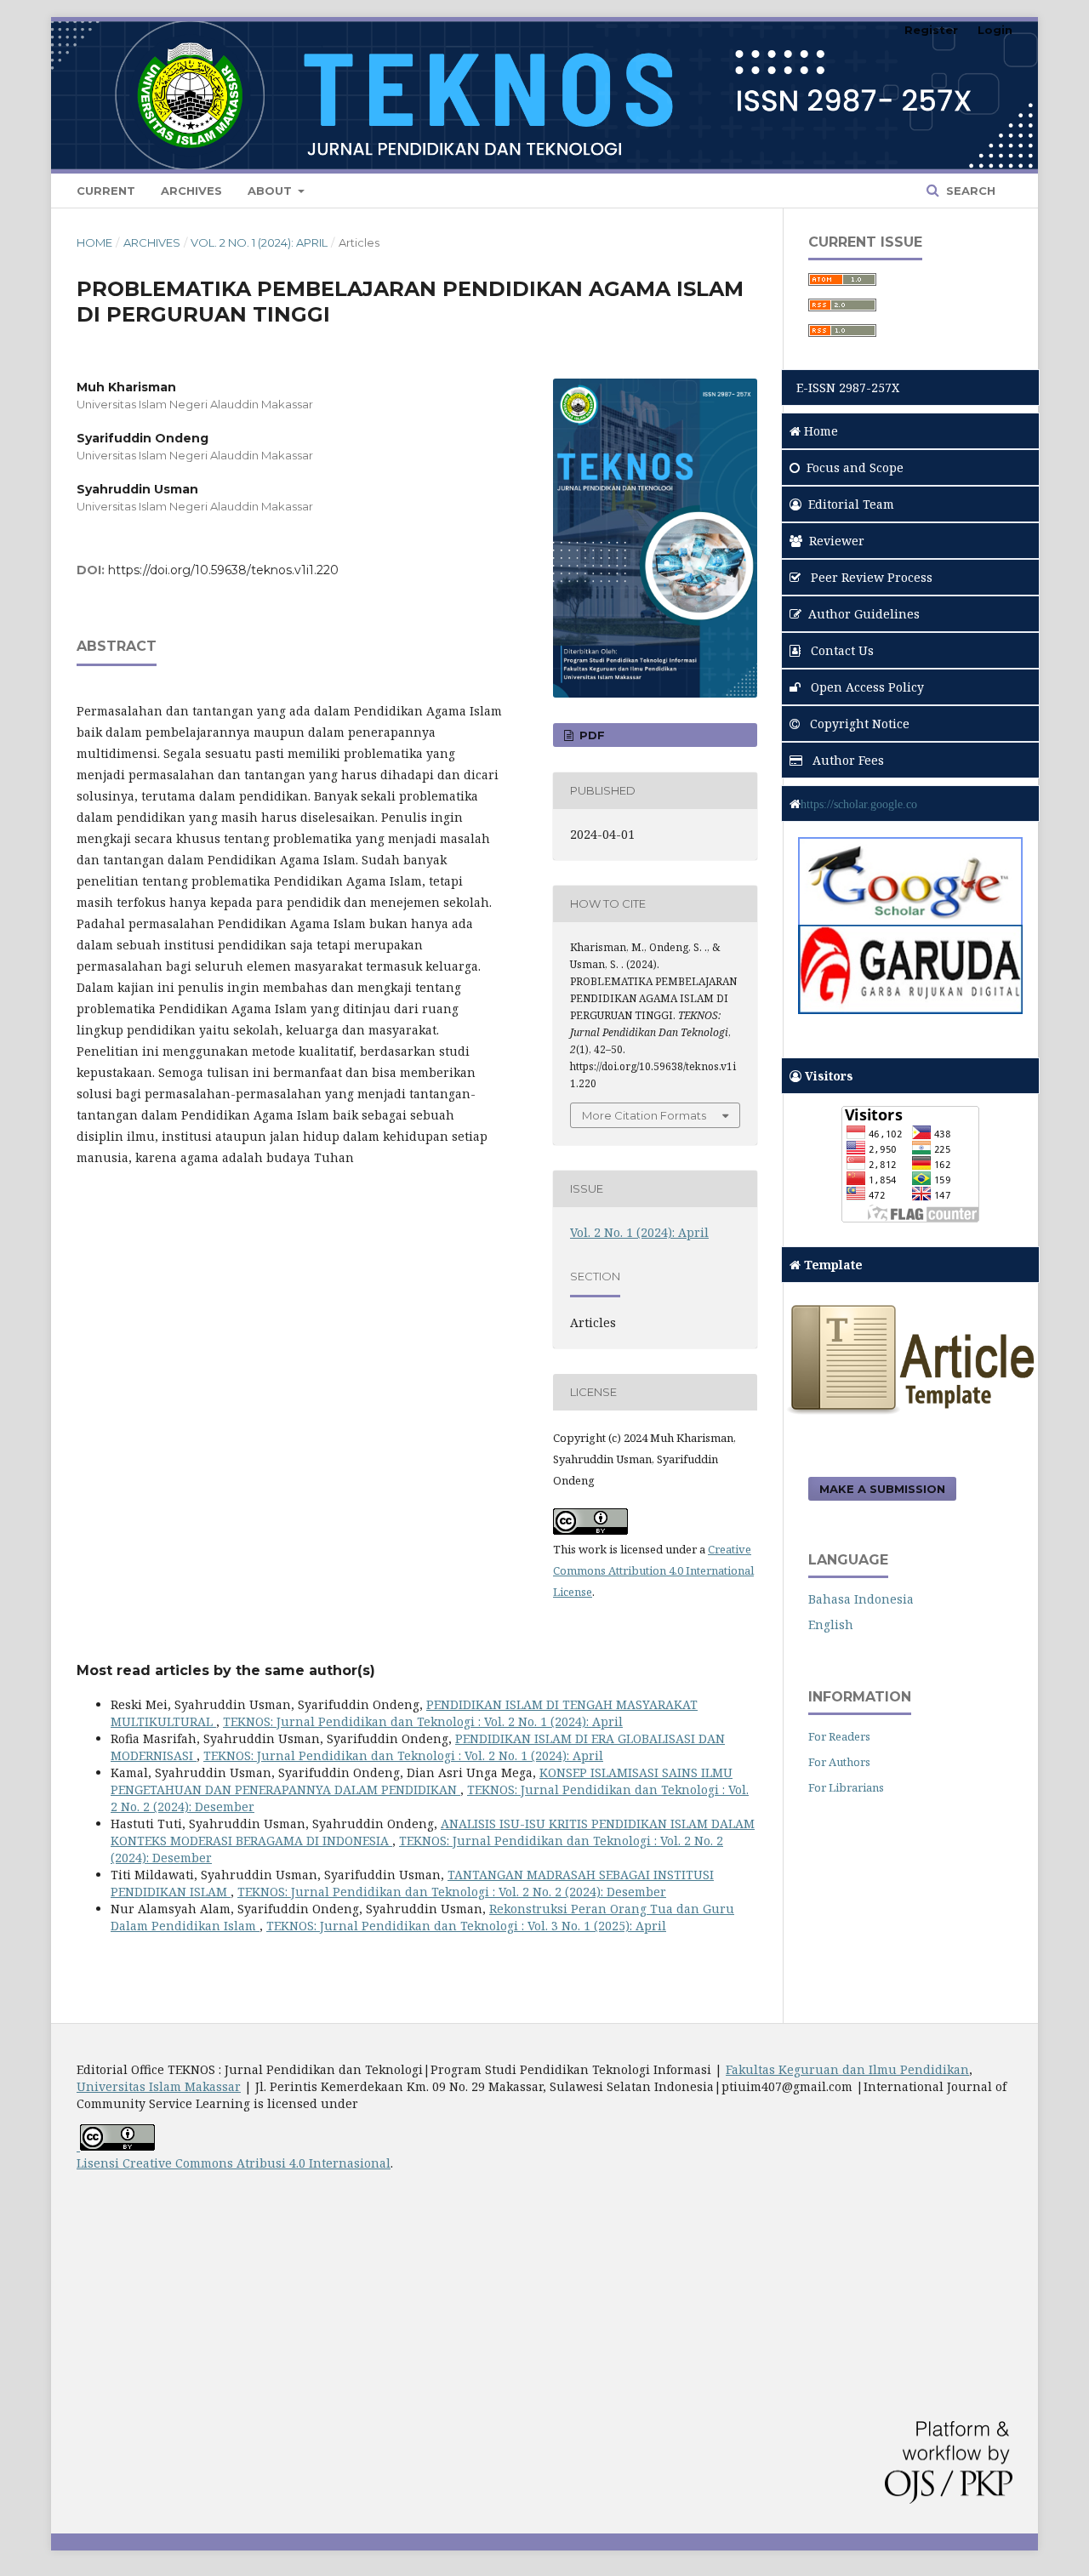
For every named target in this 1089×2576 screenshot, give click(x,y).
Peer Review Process (870, 577)
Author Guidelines (864, 614)
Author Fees (847, 760)
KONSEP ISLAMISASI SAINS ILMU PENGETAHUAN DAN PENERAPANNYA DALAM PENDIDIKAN (422, 1781)
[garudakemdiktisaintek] (910, 1009)
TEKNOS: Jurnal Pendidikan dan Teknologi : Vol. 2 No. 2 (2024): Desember (452, 1892)
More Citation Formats (644, 1115)
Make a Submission (882, 1489)
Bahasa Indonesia (861, 1599)
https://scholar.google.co (859, 804)
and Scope (855, 467)
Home (94, 242)
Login (995, 30)
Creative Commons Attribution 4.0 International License (653, 1570)
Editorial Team (851, 504)
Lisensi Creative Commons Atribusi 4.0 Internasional (234, 2163)
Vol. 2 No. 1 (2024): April (259, 242)
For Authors (839, 1762)
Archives (191, 191)
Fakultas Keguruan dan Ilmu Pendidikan (847, 2069)
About (271, 191)
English (831, 1624)
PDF (590, 735)
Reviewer (837, 541)
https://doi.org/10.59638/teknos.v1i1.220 (223, 570)
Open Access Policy (866, 687)
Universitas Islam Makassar (159, 2086)
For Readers (839, 1736)
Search (969, 191)
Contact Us (841, 650)
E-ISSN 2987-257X (844, 388)
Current (106, 191)
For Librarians (846, 1787)
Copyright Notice (858, 724)
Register (931, 30)
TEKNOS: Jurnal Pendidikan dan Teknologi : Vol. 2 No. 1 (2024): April (423, 1721)
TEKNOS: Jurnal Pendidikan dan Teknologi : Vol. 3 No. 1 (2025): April (466, 1926)
